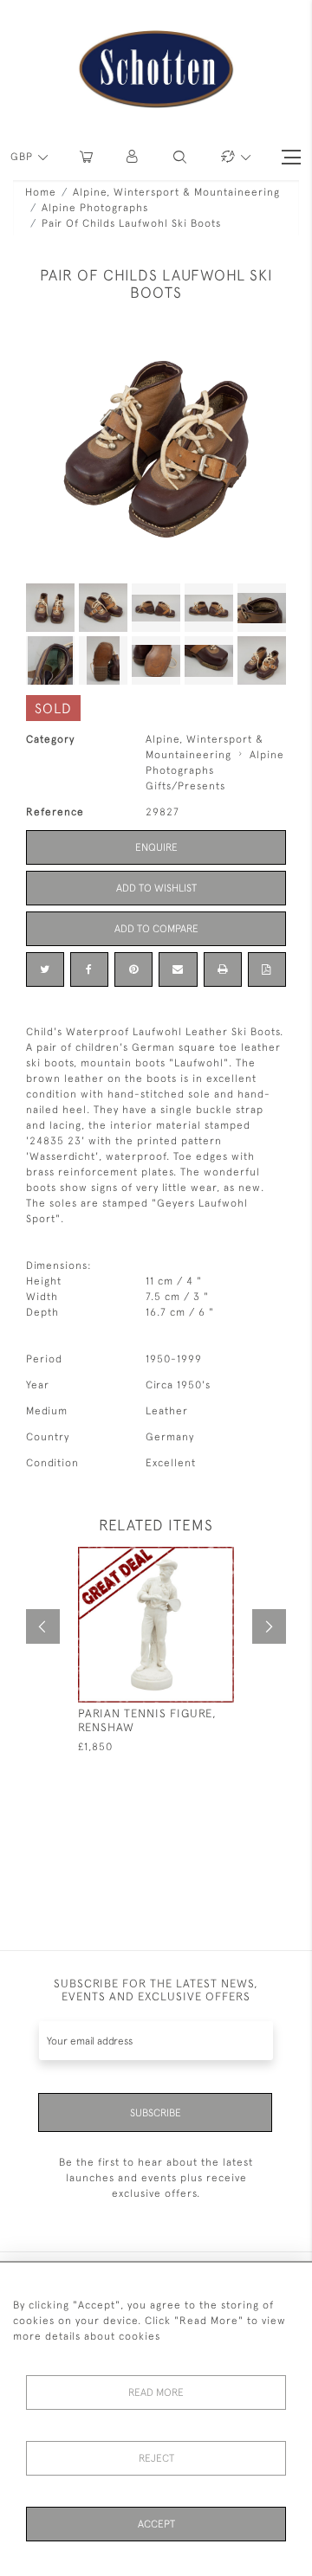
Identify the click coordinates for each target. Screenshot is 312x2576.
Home (41, 192)
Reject (156, 2458)
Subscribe (156, 2113)
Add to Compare (156, 929)
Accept (156, 2524)
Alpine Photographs (95, 208)
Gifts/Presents (185, 786)
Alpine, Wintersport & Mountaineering (176, 192)
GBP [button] (23, 157)
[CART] (86, 157)
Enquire (156, 847)
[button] (133, 157)
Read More (156, 2392)
